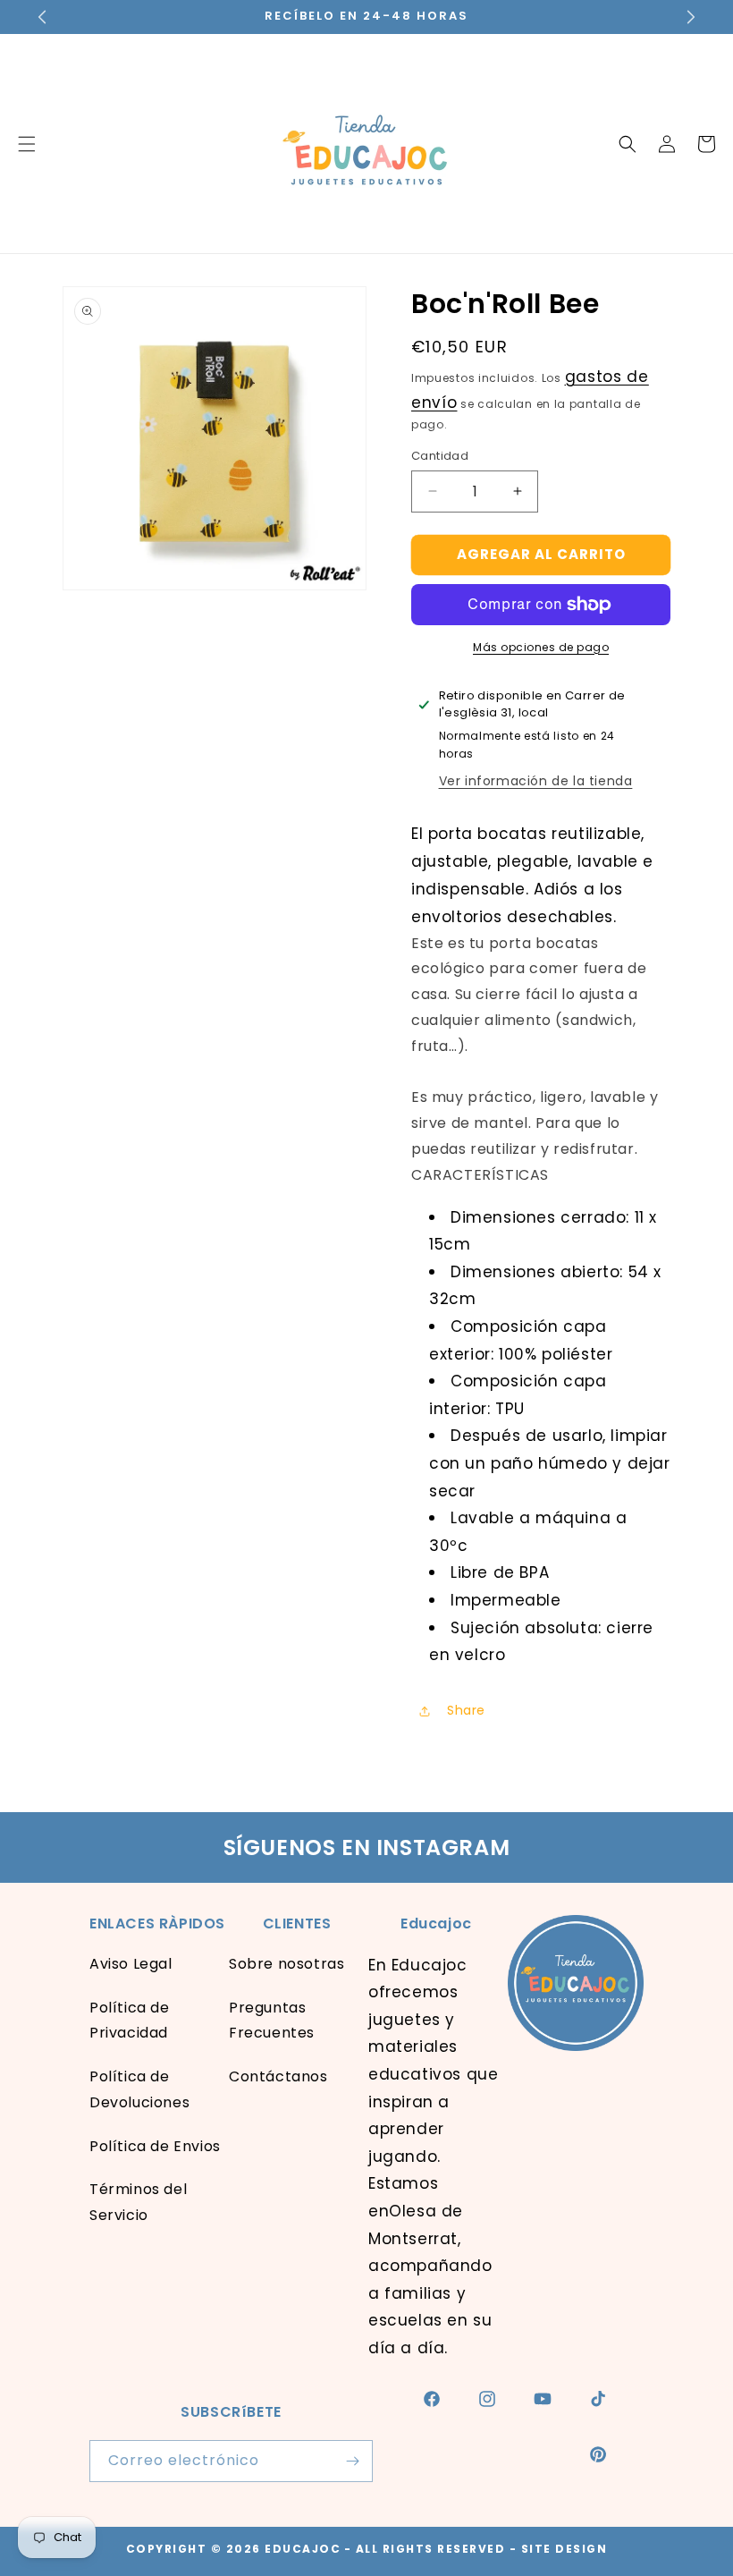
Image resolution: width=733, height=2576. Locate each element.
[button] (628, 144)
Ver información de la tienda (536, 781)
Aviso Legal (131, 1964)
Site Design (564, 2549)
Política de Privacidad (130, 2021)
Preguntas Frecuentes (272, 2021)
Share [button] (466, 1710)
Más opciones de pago (541, 647)
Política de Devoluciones (139, 2089)
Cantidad (440, 456)
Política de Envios (155, 2146)
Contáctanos (278, 2076)
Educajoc (303, 2549)
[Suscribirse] (352, 2461)
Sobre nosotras (286, 1964)
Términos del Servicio (138, 2202)
